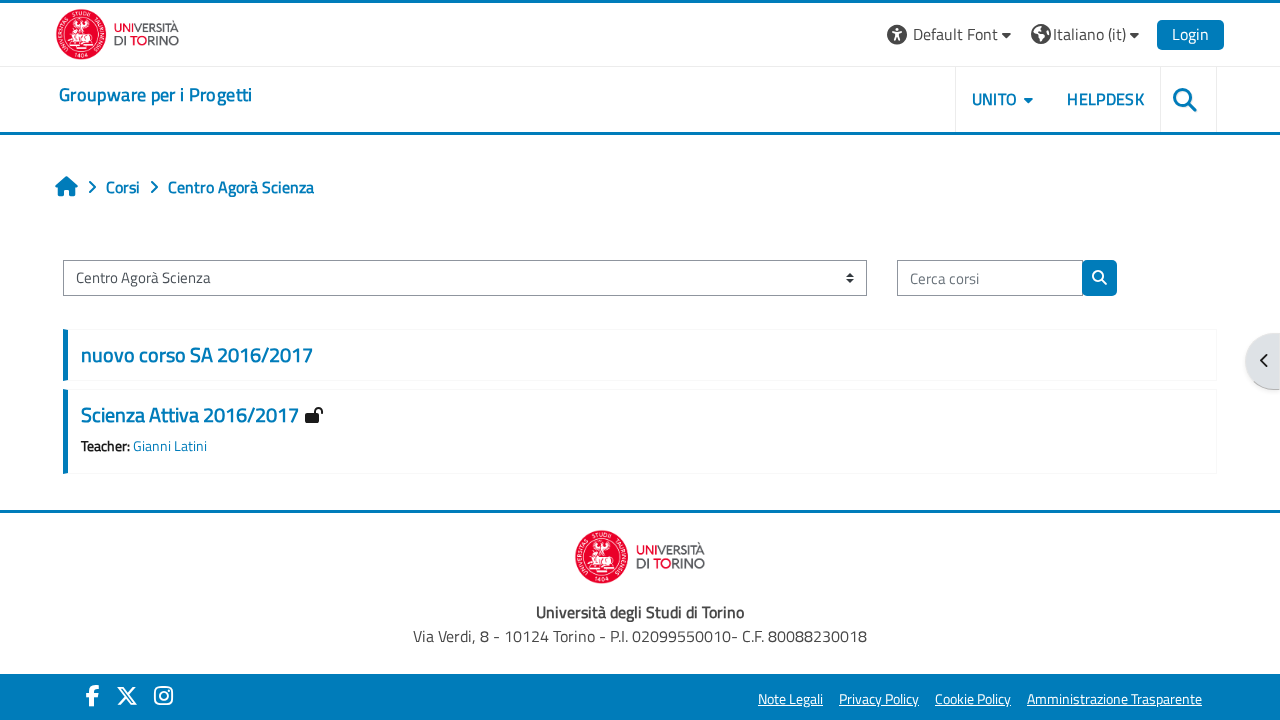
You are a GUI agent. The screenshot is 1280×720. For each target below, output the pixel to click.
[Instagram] (163, 696)
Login (1190, 34)
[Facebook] (93, 696)
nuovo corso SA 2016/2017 (197, 354)
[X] (127, 696)
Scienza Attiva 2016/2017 (190, 414)
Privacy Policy (879, 699)
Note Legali (790, 699)
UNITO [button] (995, 99)
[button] (951, 34)
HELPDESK (1105, 99)
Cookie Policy (973, 699)
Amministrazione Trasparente (1114, 699)
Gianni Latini (170, 446)
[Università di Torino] (117, 32)
